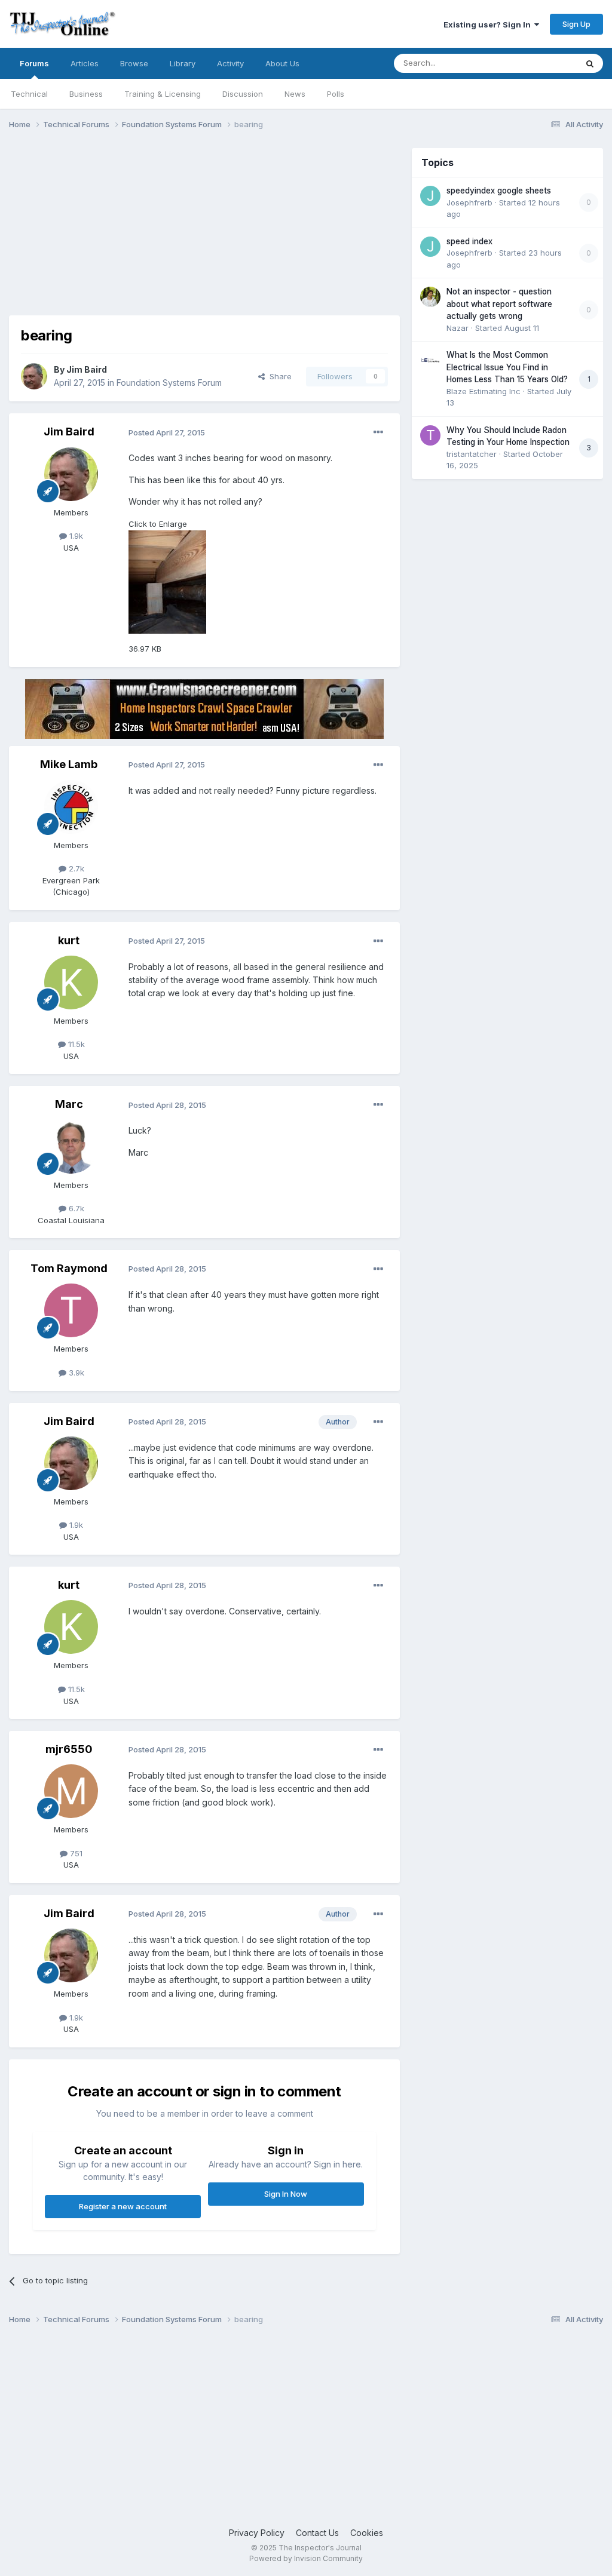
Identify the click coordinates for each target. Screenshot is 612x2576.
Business (86, 94)
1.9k (75, 536)
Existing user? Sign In (489, 24)
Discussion (243, 94)
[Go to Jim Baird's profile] (34, 376)
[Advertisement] (149, 232)
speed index (469, 241)
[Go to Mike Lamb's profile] (71, 807)
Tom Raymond (69, 1268)
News (295, 94)
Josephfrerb (469, 202)
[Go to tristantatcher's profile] (430, 435)
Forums (34, 63)
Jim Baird (87, 369)
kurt (69, 940)
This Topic (542, 63)
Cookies (367, 2533)
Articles (85, 63)
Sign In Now (286, 2194)
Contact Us (317, 2533)
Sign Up (576, 24)
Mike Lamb (69, 764)
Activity (230, 63)
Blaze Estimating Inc (484, 391)
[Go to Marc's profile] (71, 1147)
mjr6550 (69, 1749)
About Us (282, 63)
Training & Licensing (163, 94)
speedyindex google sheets (499, 191)
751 (75, 1853)
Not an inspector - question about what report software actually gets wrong (499, 304)
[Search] (590, 63)
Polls (336, 94)
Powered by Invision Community (306, 2558)
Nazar (458, 328)
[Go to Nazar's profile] (430, 297)
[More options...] (378, 432)
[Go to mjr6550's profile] (71, 1791)
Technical (29, 94)
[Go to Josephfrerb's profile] (430, 196)
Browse (134, 63)
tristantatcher (472, 454)
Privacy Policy (257, 2533)
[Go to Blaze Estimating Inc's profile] (430, 360)
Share (278, 376)
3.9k (75, 1373)
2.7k (75, 868)
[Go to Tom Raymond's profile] (71, 1310)
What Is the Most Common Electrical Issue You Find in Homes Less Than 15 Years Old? (507, 367)
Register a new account (123, 2206)
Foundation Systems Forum (169, 383)
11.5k (75, 1044)
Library (183, 63)
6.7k (75, 1208)
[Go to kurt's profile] (71, 982)
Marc (69, 1104)
